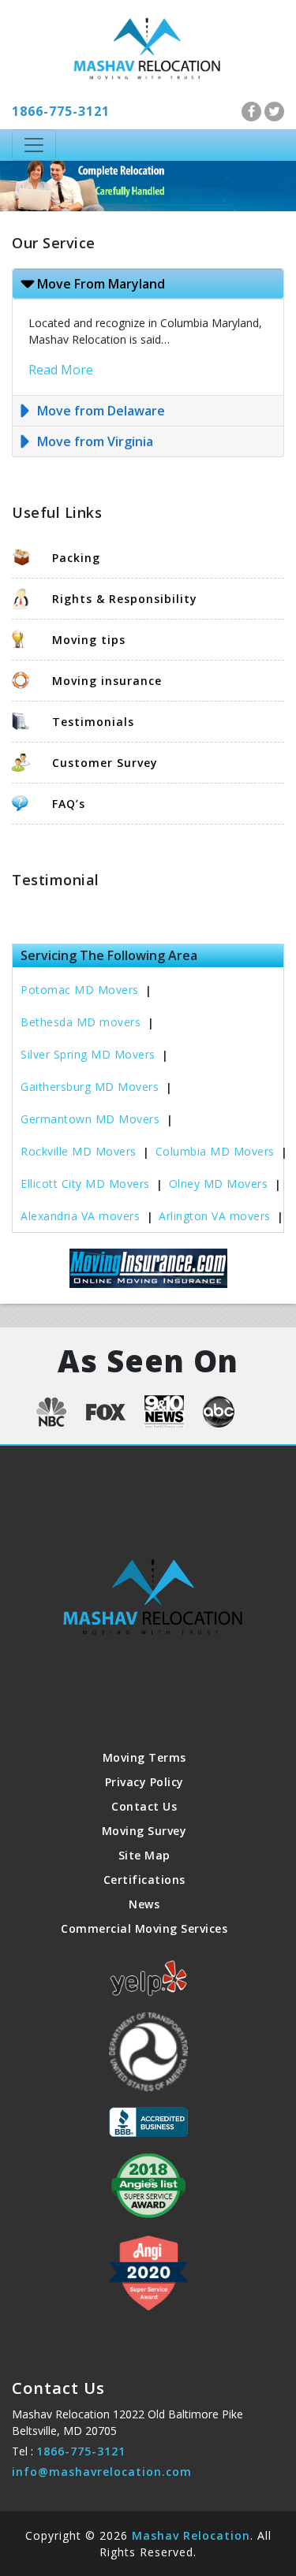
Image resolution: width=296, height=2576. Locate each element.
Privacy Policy (144, 1782)
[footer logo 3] (148, 2052)
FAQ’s (69, 804)
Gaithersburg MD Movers (90, 1087)
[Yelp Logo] (148, 1979)
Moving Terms (144, 1757)
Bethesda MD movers (81, 1022)
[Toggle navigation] (34, 145)
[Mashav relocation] (148, 47)
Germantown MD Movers (90, 1119)
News (144, 1904)
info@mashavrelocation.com (102, 2472)
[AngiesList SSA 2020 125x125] (148, 2273)
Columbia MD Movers (215, 1151)
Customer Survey (105, 763)
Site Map (144, 1855)
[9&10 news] (164, 1412)
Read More (61, 370)
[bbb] (148, 2122)
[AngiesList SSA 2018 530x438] (148, 2185)
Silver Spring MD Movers (88, 1054)
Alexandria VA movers (80, 1216)
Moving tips (89, 640)
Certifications (144, 1880)
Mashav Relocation (191, 2535)
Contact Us (144, 1806)
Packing (76, 558)
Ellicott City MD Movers (85, 1184)
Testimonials (93, 722)
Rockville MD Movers (79, 1151)
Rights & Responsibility (125, 599)
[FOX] (106, 1410)
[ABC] (219, 1412)
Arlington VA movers (215, 1216)
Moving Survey (144, 1831)
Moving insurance (107, 681)
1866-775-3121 (61, 111)
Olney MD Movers (219, 1184)
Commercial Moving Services (144, 1928)
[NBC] (51, 1412)
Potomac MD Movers (80, 990)
